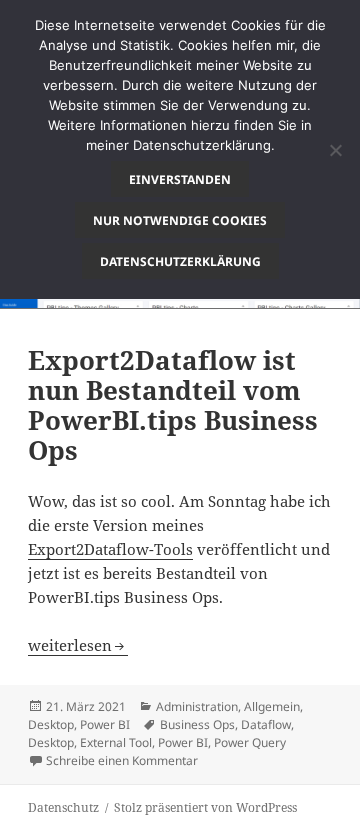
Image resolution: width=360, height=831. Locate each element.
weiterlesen (78, 645)
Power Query (250, 742)
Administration (197, 706)
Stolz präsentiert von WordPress (205, 807)
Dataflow (266, 724)
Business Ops (197, 724)
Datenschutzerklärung (180, 261)
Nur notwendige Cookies (180, 220)
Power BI (105, 724)
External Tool (116, 742)
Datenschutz (63, 807)
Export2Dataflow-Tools (110, 549)
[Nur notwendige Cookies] (335, 150)
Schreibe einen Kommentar (122, 760)
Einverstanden (180, 179)
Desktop (51, 724)
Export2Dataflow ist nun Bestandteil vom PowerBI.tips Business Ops (173, 405)
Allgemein (272, 706)
